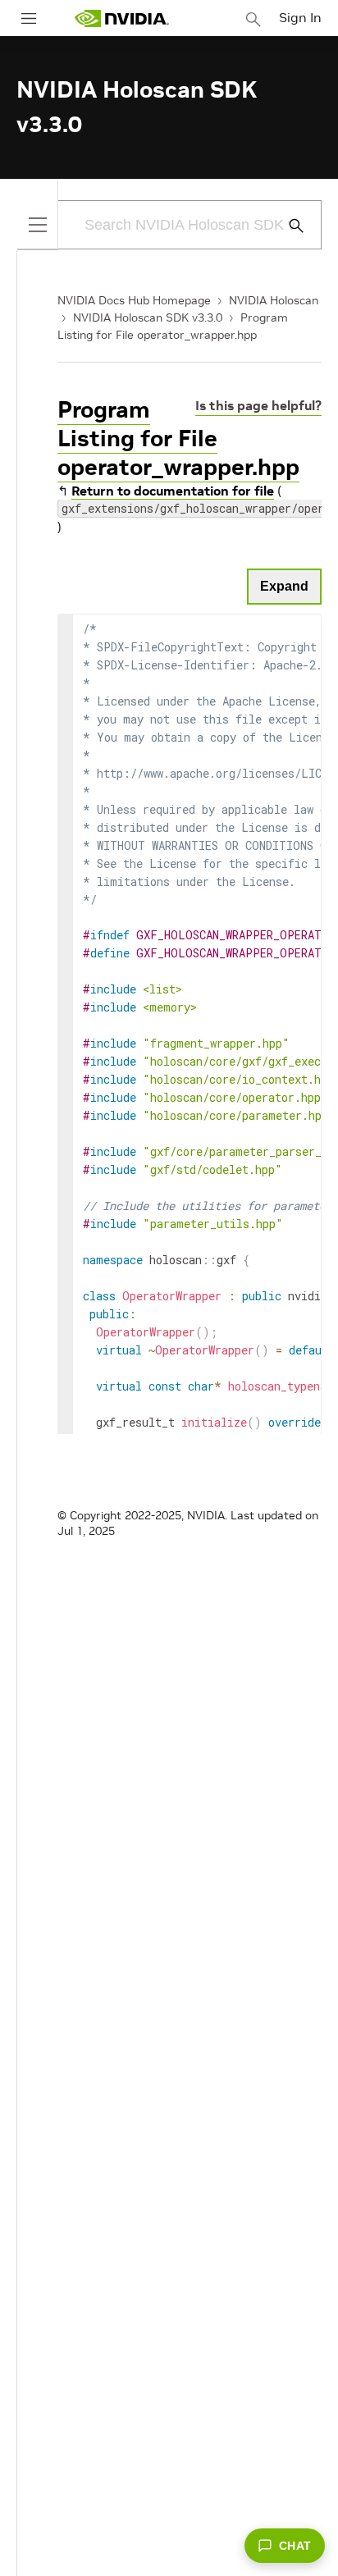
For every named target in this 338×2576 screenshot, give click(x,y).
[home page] (121, 18)
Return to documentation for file (173, 491)
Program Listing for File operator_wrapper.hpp (178, 438)
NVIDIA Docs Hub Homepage (134, 300)
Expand (284, 586)
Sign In (300, 17)
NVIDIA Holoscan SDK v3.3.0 (148, 317)
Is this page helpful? (258, 405)
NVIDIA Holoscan (274, 300)
